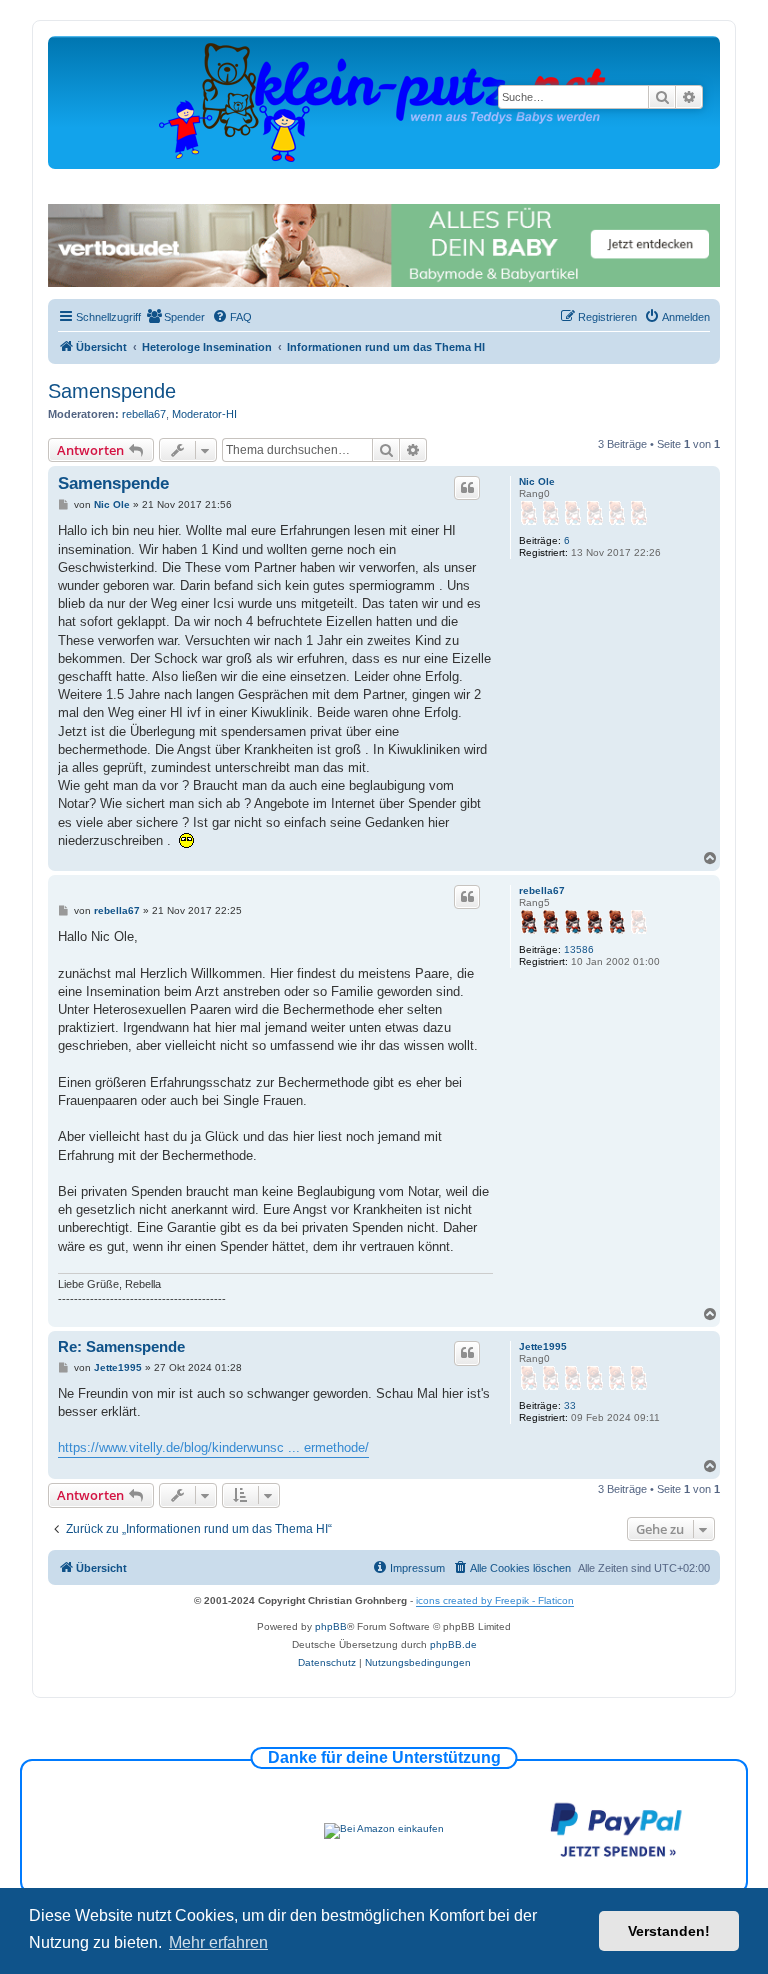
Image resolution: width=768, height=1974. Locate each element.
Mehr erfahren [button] (218, 1942)
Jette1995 (543, 1346)
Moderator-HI (204, 414)
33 (570, 1405)
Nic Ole (537, 481)
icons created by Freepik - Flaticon (495, 1600)
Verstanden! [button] (669, 1931)
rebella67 (144, 414)
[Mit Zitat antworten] (467, 488)
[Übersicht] (384, 101)
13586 (579, 949)
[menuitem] (175, 317)
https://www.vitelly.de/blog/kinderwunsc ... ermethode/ (213, 1447)
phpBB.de (453, 1644)
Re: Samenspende (121, 1346)
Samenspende (112, 391)
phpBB (331, 1626)
